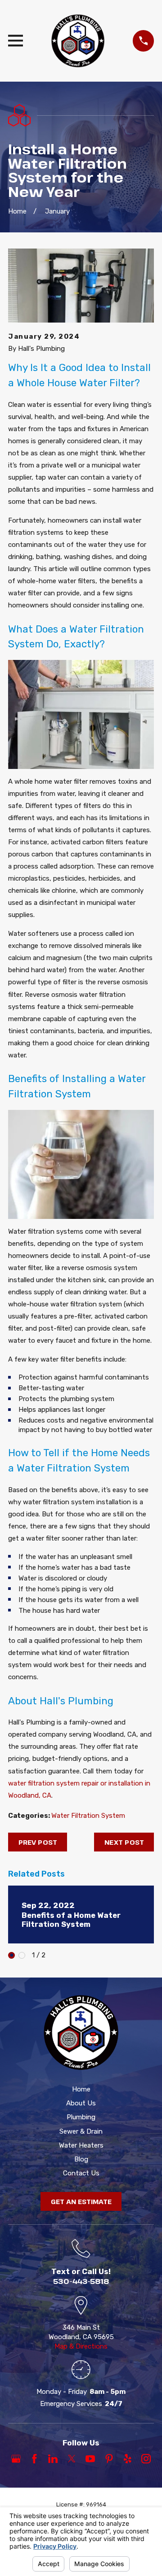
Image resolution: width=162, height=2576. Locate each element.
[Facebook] (34, 2459)
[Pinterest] (109, 2459)
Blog (81, 2159)
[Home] (78, 41)
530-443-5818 (81, 2281)
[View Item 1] (11, 1955)
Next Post (124, 1842)
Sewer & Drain (81, 2131)
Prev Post (38, 1842)
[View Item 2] (22, 1955)
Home (81, 2089)
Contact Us (81, 2173)
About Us (81, 2103)
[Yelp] (128, 2459)
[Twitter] (72, 2459)
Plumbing (81, 2117)
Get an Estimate (81, 2201)
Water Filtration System (88, 1816)
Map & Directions (81, 2346)
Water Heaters (81, 2145)
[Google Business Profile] (16, 2459)
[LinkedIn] (53, 2459)
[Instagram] (146, 2459)
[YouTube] (90, 2459)
